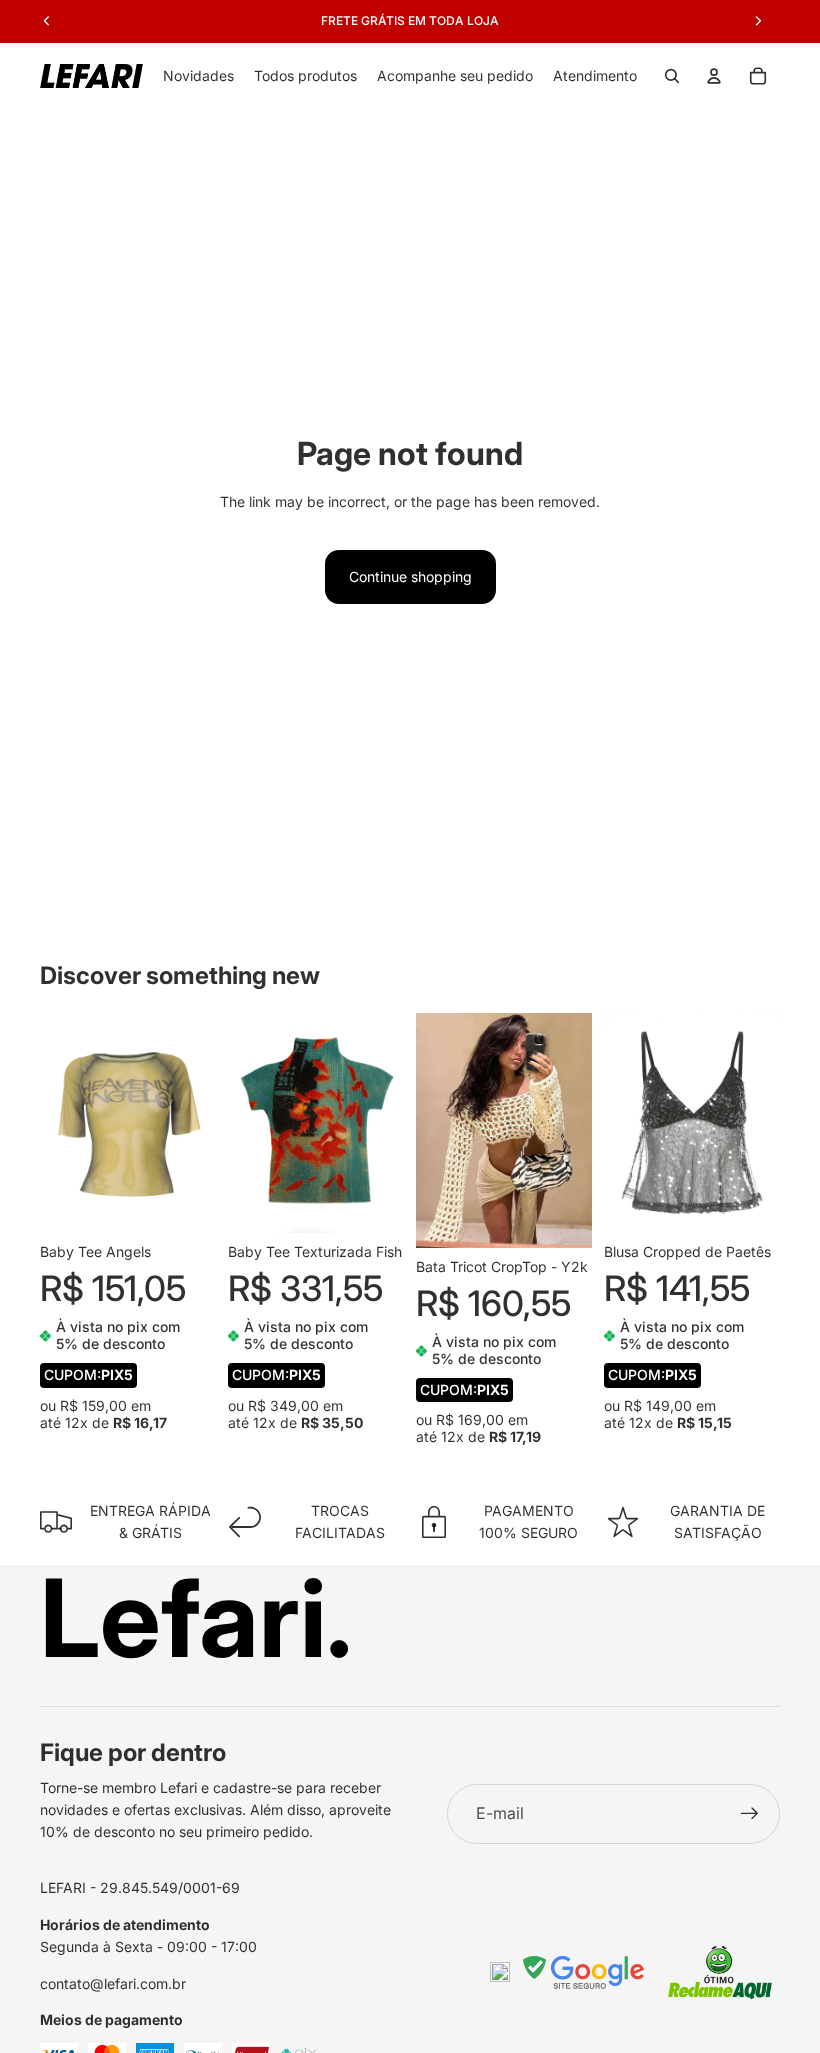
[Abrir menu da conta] (714, 76)
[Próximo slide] (200, 1123)
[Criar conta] (750, 1814)
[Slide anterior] (55, 1123)
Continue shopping (410, 576)
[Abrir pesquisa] (672, 76)
